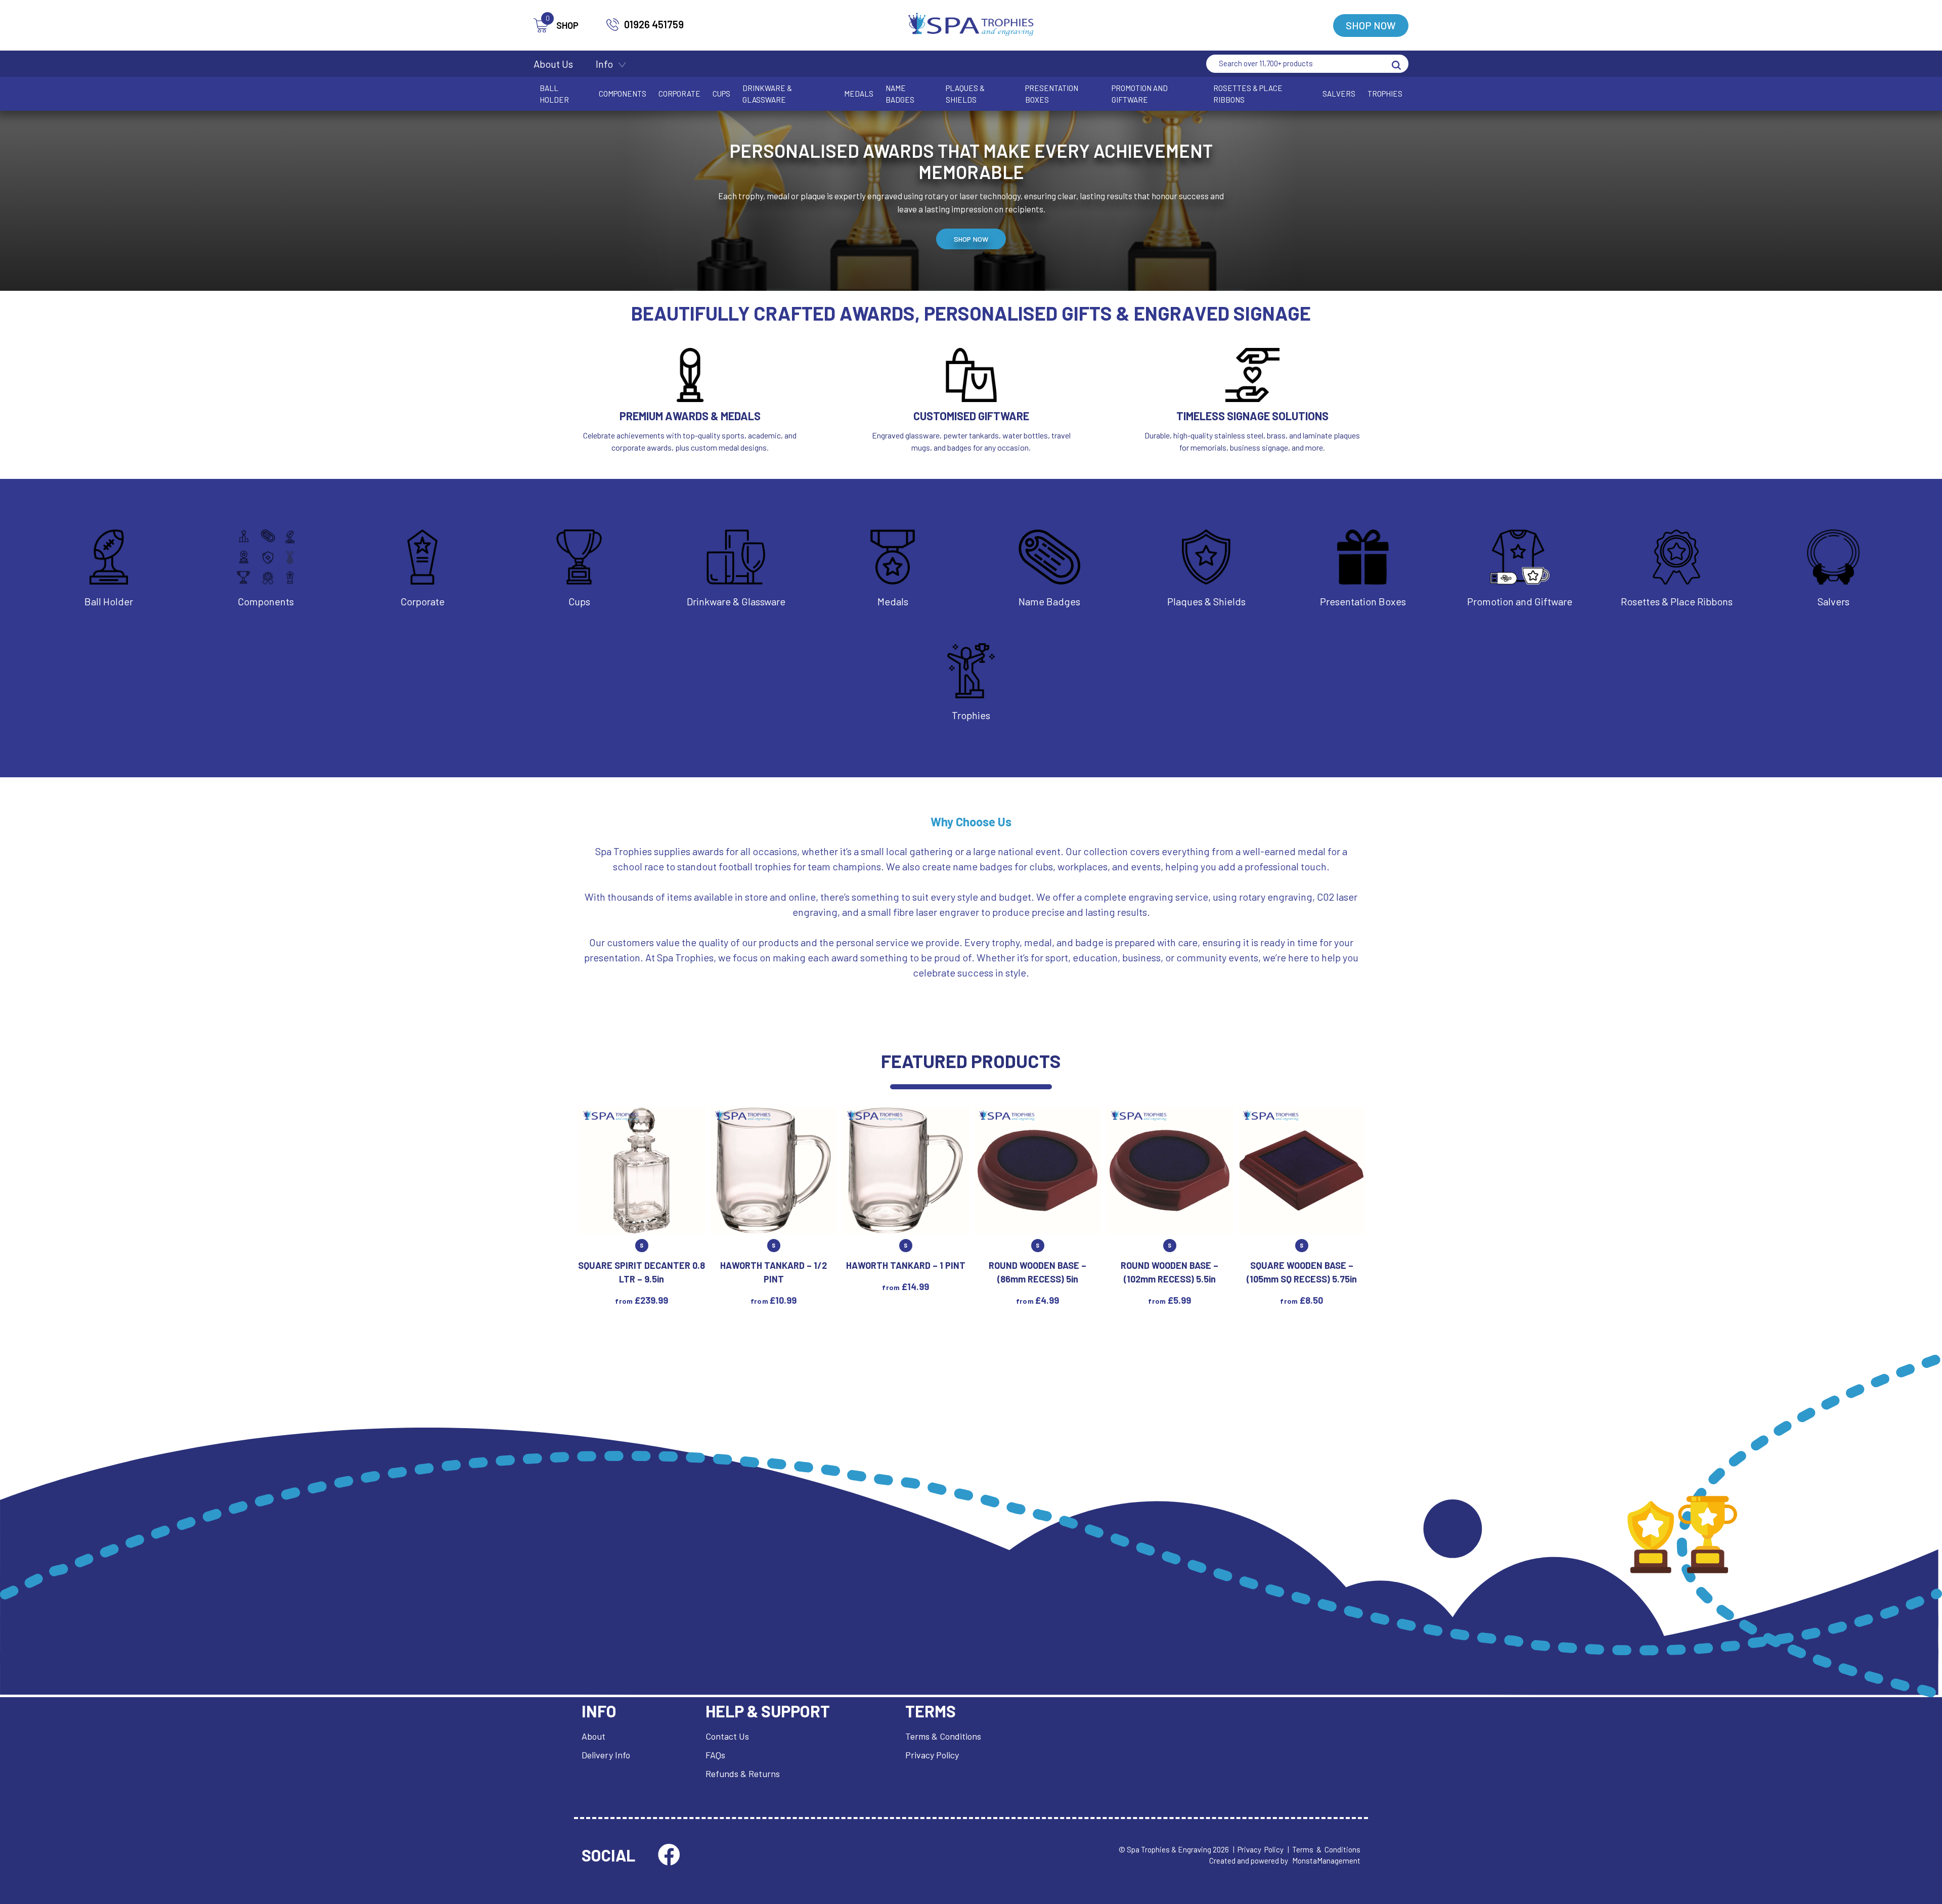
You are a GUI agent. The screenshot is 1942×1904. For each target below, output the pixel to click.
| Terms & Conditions (1324, 1849)
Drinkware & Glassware (767, 94)
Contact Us (727, 1736)
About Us (553, 64)
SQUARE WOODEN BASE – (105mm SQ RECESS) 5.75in (1302, 1272)
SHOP (562, 25)
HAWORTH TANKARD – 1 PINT (906, 1265)
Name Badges (900, 94)
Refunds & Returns (743, 1774)
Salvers (1339, 94)
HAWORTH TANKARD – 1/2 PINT (774, 1272)
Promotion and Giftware (1140, 94)
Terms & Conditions (943, 1736)
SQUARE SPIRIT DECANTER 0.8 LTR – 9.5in (642, 1272)
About (593, 1736)
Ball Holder (554, 94)
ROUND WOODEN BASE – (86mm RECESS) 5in (1038, 1272)
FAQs (715, 1755)
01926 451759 (654, 24)
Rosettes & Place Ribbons (1248, 94)
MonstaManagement (1326, 1861)
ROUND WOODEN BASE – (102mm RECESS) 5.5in (1169, 1272)
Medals (859, 94)
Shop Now (1371, 25)
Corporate (679, 94)
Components (623, 94)
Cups (721, 94)
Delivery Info (606, 1755)
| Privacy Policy (1258, 1849)
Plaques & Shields (965, 94)
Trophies (1385, 94)
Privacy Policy (932, 1755)
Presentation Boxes (1052, 94)
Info (604, 64)
